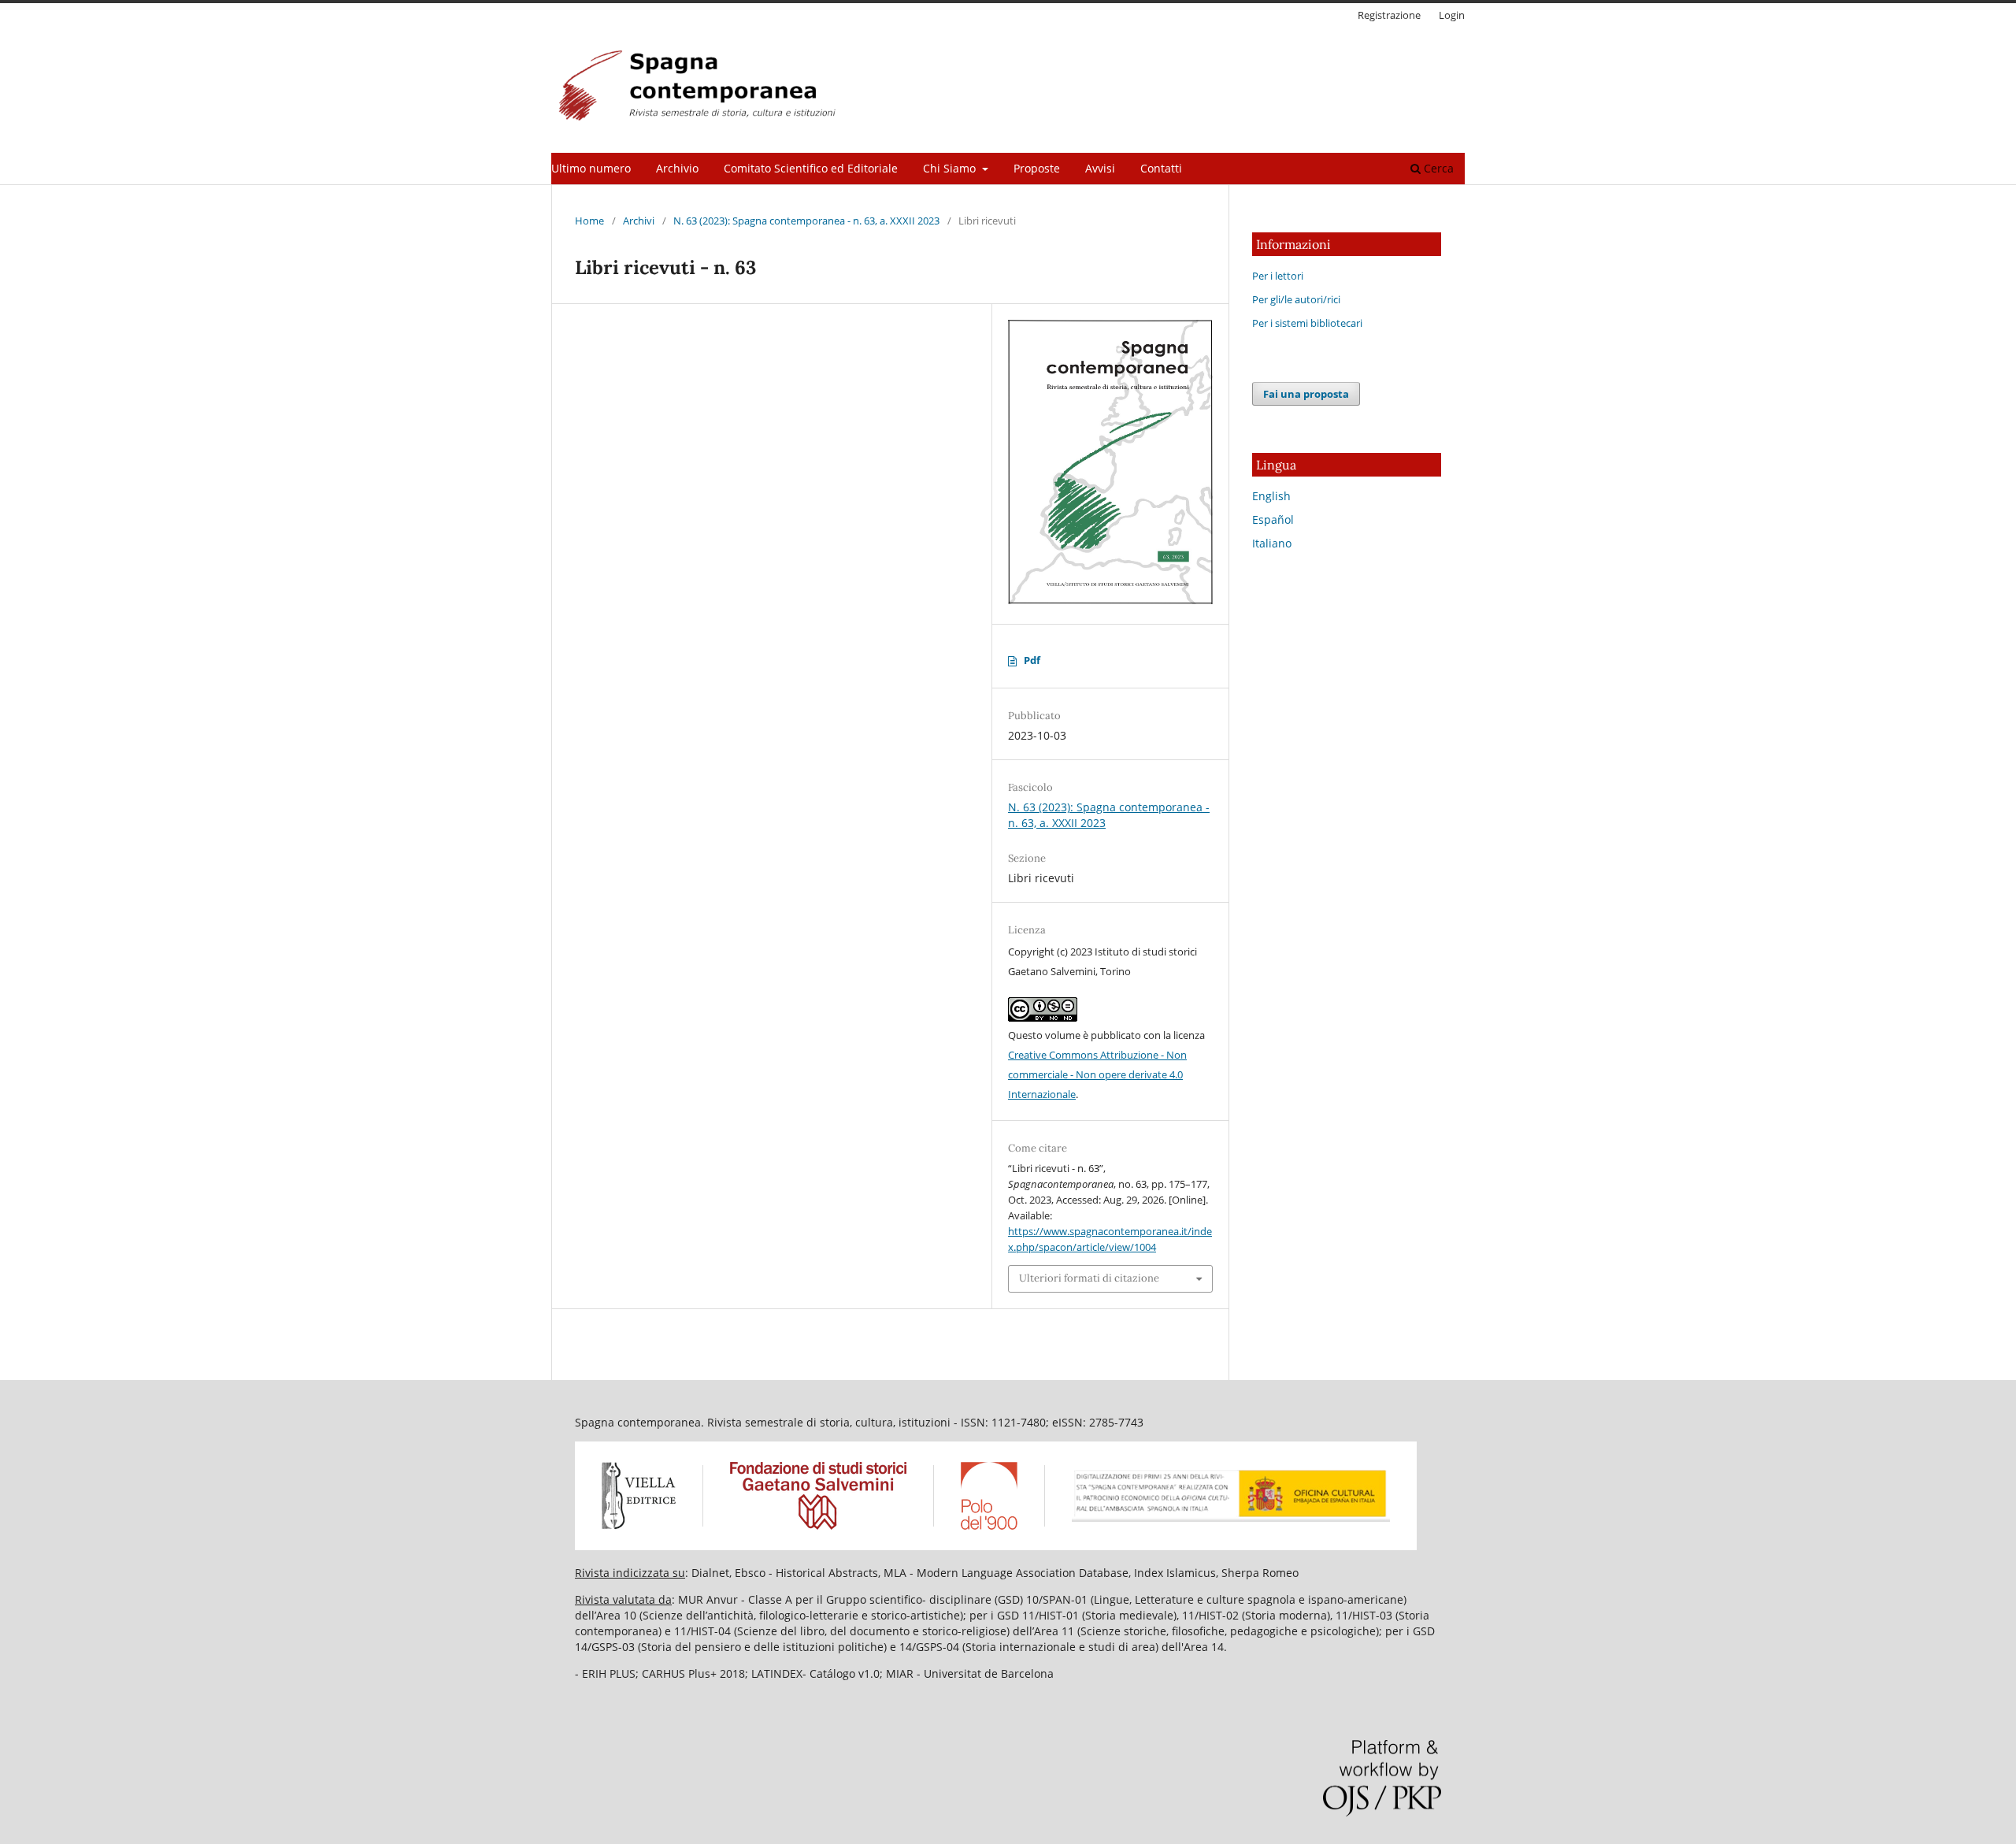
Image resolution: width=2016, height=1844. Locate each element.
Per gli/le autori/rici (1296, 299)
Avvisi (1100, 168)
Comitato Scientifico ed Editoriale (811, 168)
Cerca (1437, 168)
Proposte (1037, 168)
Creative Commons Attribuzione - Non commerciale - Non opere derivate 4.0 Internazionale (1097, 1074)
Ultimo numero (591, 168)
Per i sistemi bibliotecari (1307, 323)
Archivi (639, 221)
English (1271, 496)
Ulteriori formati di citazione (1089, 1278)
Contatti (1161, 168)
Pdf (1032, 660)
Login (1452, 15)
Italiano (1272, 543)
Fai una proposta (1306, 394)
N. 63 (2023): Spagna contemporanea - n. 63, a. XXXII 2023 (806, 221)
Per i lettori (1278, 276)
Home (589, 221)
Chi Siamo (951, 168)
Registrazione (1389, 15)
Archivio (677, 168)
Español (1273, 519)
